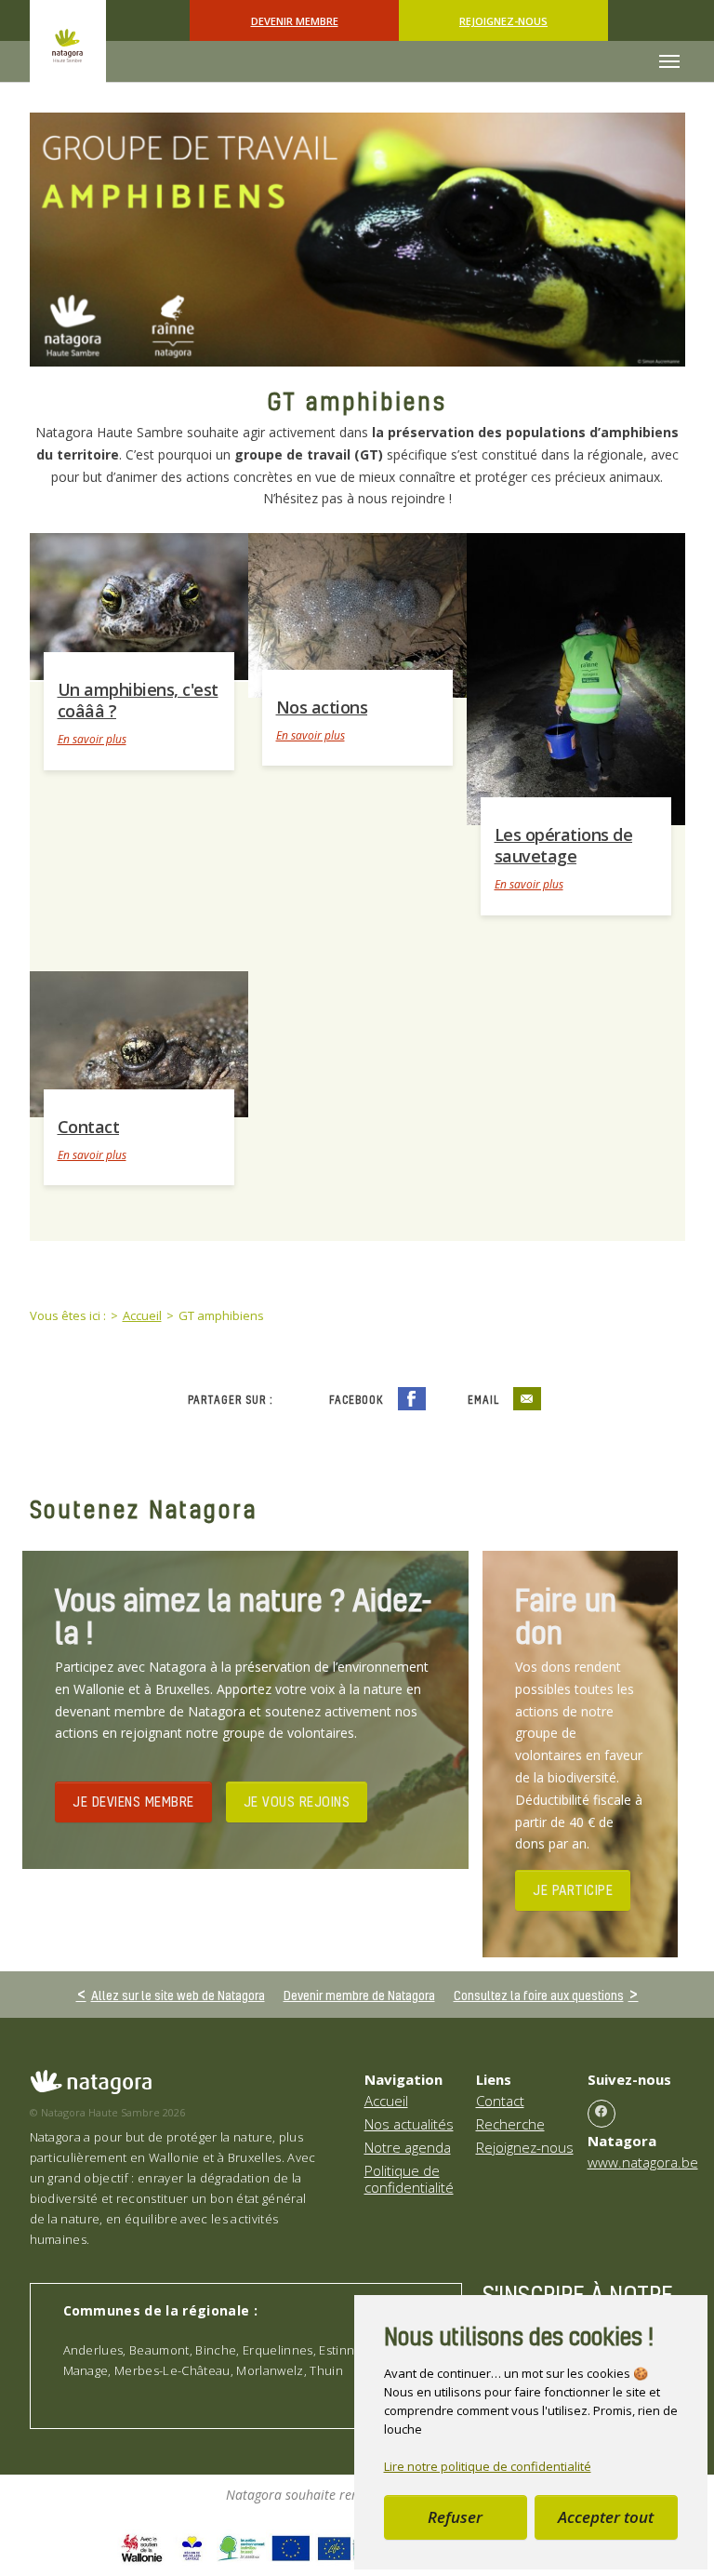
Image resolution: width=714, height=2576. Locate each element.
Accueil (386, 2101)
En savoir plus (92, 739)
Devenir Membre (295, 21)
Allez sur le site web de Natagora (178, 1995)
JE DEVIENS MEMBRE (133, 1801)
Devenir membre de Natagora (359, 1995)
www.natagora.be (643, 2162)
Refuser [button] (455, 2517)
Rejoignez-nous (503, 21)
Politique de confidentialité (409, 2179)
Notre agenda (408, 2147)
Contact (89, 1127)
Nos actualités (409, 2124)
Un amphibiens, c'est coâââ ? (138, 701)
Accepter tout (606, 2517)
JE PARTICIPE (573, 1889)
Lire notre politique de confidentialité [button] (488, 2466)
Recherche (510, 2124)
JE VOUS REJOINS (297, 1801)
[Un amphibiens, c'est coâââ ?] (139, 605)
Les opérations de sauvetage (564, 846)
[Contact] (139, 1043)
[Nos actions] (357, 614)
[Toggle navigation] (669, 61)
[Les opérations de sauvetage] (576, 677)
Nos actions (322, 707)
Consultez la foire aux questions (539, 1995)
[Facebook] (602, 2114)
